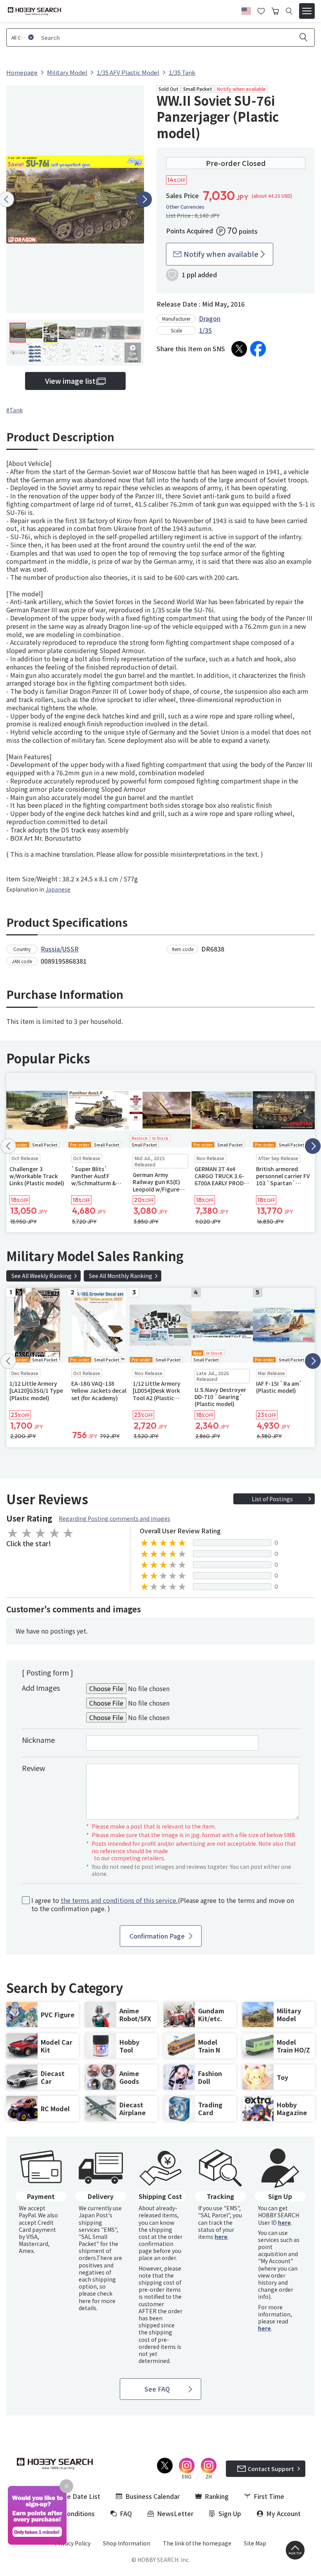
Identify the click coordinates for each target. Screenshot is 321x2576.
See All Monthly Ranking (121, 1276)
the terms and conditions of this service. (119, 1900)
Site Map (255, 2543)
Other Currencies (185, 207)
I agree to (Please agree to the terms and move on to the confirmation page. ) (163, 1904)
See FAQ (157, 2389)
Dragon (210, 318)
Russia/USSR (60, 949)
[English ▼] (246, 10)
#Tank (14, 410)
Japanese (58, 889)
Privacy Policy (73, 2543)
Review (33, 1768)
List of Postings (272, 1499)
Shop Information (127, 2543)
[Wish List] (261, 10)
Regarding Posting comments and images (115, 1518)
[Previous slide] (8, 1146)
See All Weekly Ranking (41, 1276)
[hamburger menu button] (307, 11)
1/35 (205, 330)
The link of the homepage (197, 2543)
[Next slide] (144, 199)
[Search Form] (289, 11)
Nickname (38, 1740)
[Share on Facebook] (258, 349)
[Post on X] (239, 349)
